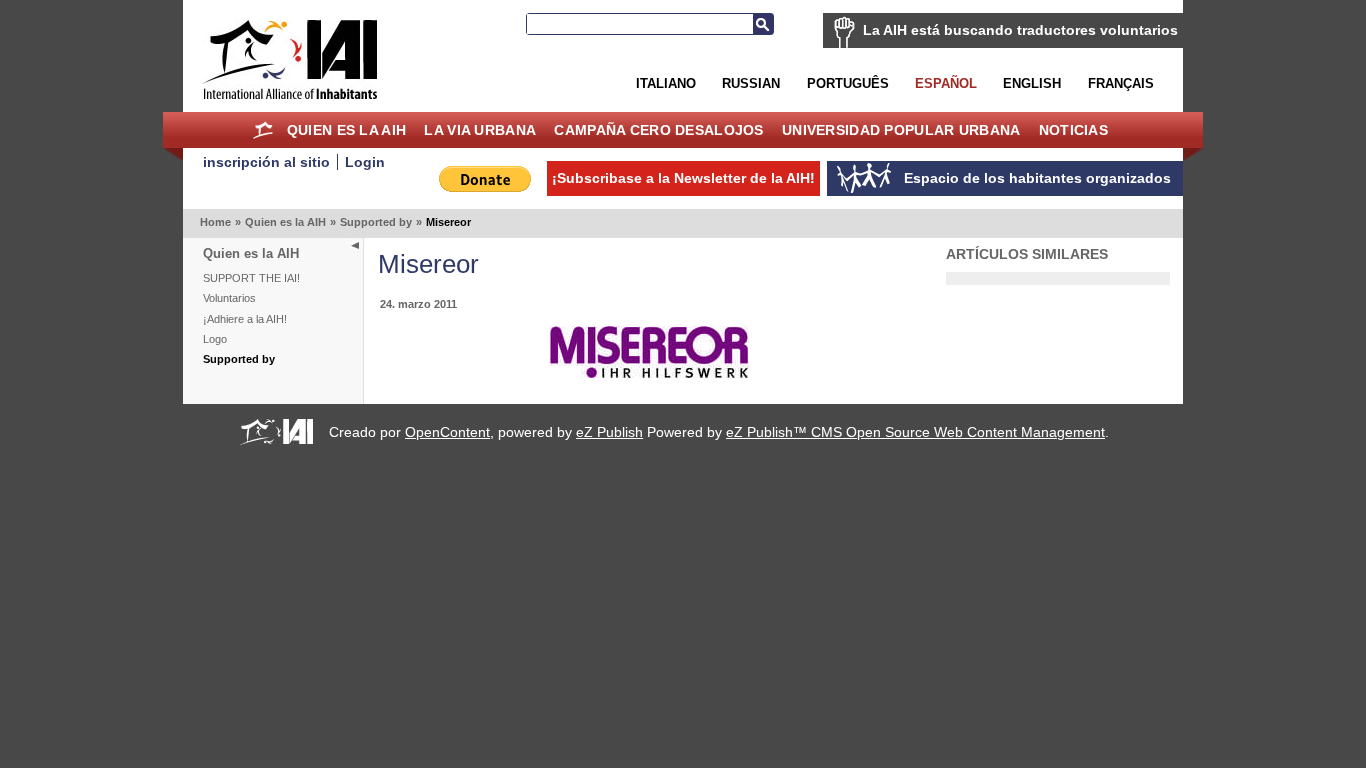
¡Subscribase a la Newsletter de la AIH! (683, 178)
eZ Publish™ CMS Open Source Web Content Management (915, 432)
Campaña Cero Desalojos (658, 130)
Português (848, 83)
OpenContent (447, 432)
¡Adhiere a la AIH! (245, 319)
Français (1121, 83)
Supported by (376, 222)
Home (263, 130)
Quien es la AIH (346, 130)
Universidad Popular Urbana (901, 130)
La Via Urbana (480, 130)
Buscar (763, 24)
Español (946, 83)
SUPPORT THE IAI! (251, 278)
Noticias (1073, 130)
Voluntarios (229, 298)
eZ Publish (609, 432)
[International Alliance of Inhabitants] (290, 59)
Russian (751, 83)
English (1032, 83)
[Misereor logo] (649, 373)
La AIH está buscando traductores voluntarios (1020, 30)
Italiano (666, 83)
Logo (215, 339)
